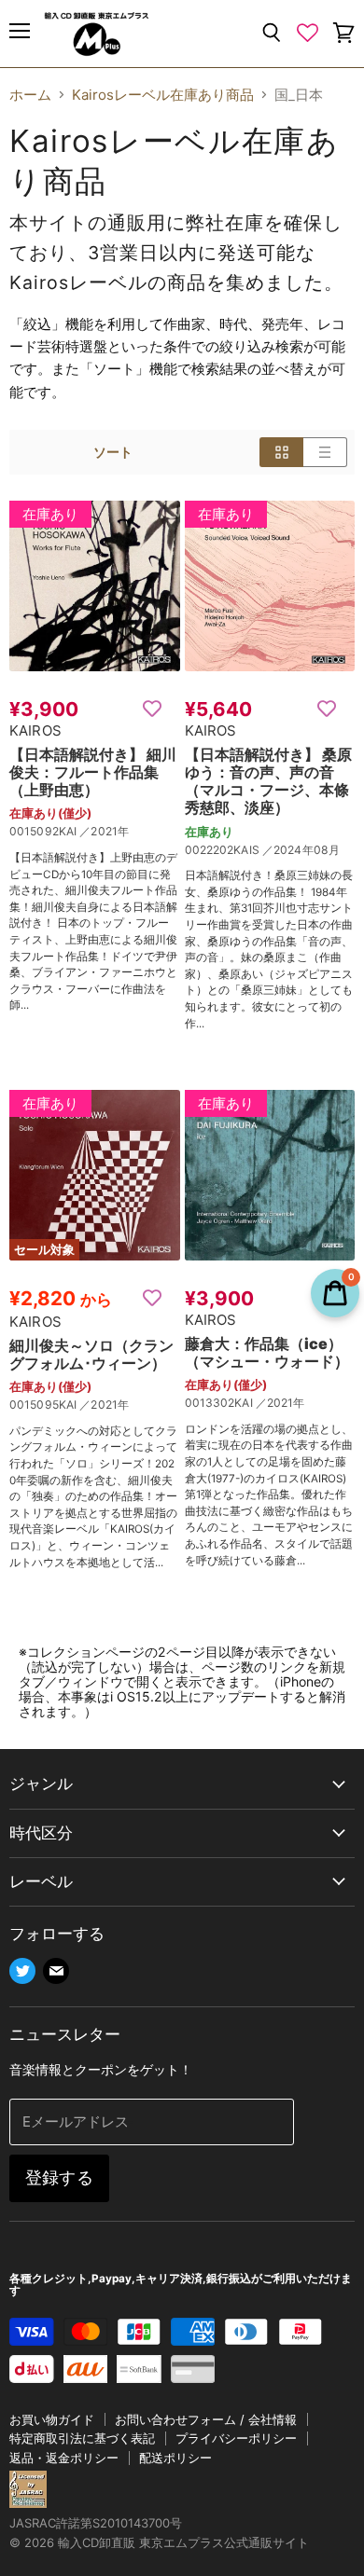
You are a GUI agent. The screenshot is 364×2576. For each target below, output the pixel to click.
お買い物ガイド (52, 2419)
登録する (59, 2177)
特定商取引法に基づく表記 (82, 2438)
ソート (113, 452)
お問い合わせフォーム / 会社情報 (206, 2419)
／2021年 (104, 831)
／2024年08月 (301, 850)
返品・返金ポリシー (64, 2458)
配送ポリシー (175, 2458)
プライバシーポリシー (236, 2438)
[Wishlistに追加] (152, 709)
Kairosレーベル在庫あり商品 (163, 95)
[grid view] (281, 452)
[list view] (325, 452)
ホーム (30, 95)
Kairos (35, 730)
